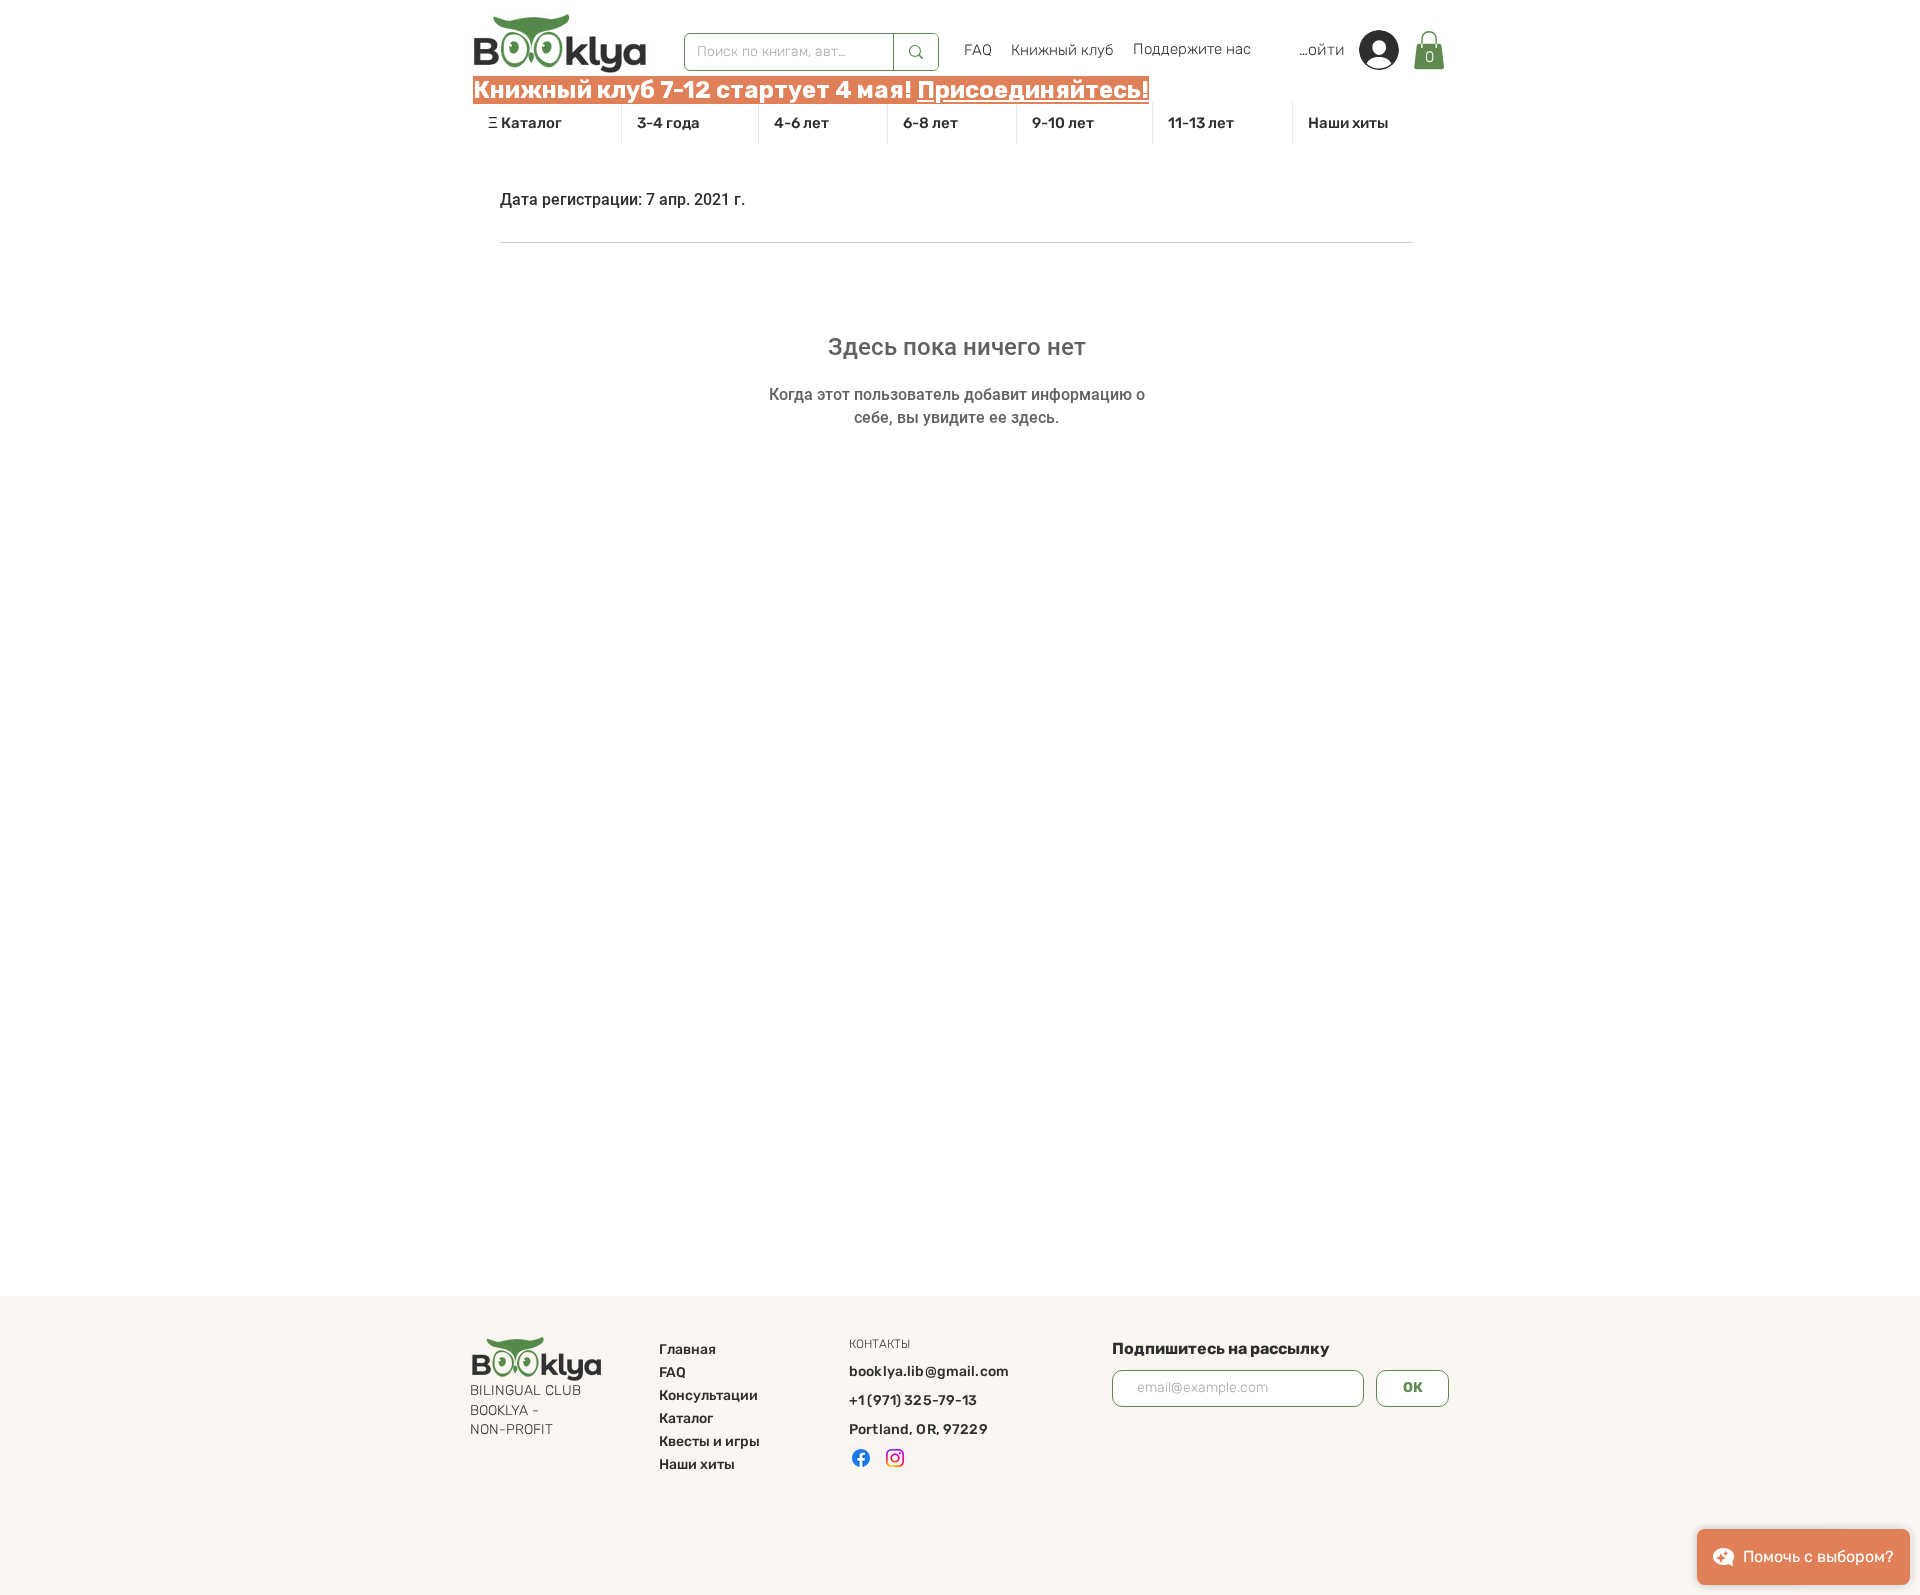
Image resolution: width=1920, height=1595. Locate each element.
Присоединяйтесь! (1033, 90)
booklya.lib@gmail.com (929, 1371)
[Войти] (1389, 50)
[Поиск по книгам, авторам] (915, 52)
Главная (687, 1349)
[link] (1429, 50)
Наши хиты (697, 1464)
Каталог (686, 1418)
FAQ (672, 1372)
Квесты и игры (709, 1441)
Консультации (708, 1395)
